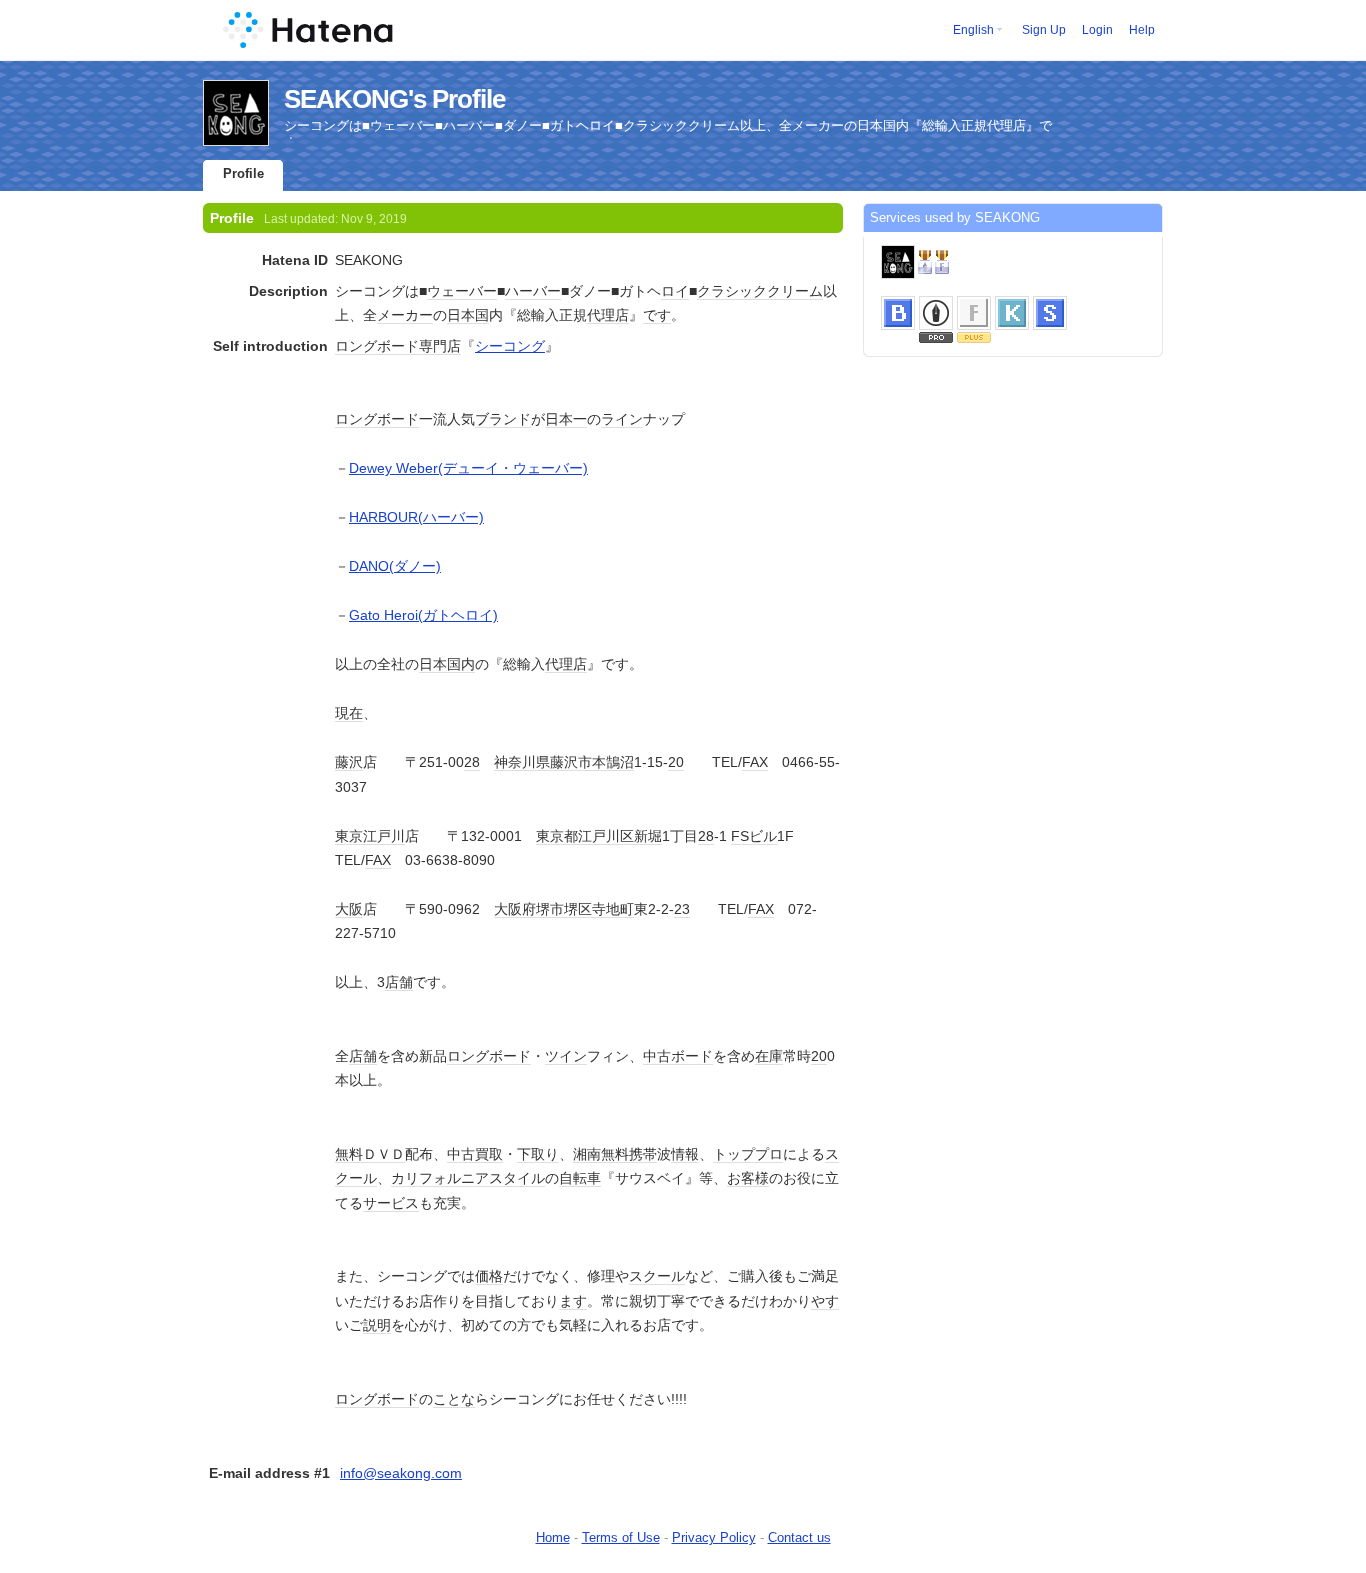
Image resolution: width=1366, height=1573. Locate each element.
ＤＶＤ (384, 1154)
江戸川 (384, 836)
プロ (769, 1154)
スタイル (517, 1178)
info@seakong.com (401, 1473)
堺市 (550, 909)
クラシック (732, 291)
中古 (657, 1056)
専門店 (440, 346)
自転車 (580, 1178)
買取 (489, 1154)
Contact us (799, 1537)
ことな (454, 1399)
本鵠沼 (613, 762)
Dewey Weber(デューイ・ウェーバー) (468, 468)
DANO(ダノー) (395, 566)
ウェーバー (462, 291)
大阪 (349, 909)
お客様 (748, 1178)
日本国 (468, 315)
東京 (349, 836)
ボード (692, 1056)
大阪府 (515, 909)
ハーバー (533, 291)
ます (573, 1301)
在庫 (769, 1056)
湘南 (587, 1154)
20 (676, 762)
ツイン (566, 1056)
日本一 (566, 419)
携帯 (643, 1154)
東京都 (557, 836)
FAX (755, 762)
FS (740, 836)
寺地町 (613, 909)
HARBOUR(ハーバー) (416, 517)
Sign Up (1044, 30)
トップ (734, 1154)
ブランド (503, 419)
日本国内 (447, 664)
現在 (349, 713)
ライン (622, 419)
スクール (657, 1276)
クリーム (795, 291)
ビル (763, 836)
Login (1097, 30)
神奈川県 (522, 762)
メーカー (405, 315)
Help (1142, 30)
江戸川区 (606, 836)
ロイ (675, 291)
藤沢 (349, 762)
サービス (391, 1203)
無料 (349, 1154)
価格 (489, 1276)
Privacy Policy (714, 1537)
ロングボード (377, 346)
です (657, 315)
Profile (243, 173)
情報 (685, 1154)
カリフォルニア (440, 1178)
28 (472, 762)
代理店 (608, 315)
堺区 (578, 909)
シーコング (510, 346)
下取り (538, 1154)
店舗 (399, 982)
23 (682, 909)
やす (825, 1301)
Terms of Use (621, 1537)
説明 (377, 1325)
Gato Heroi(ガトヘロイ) (423, 615)
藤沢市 (571, 762)
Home (553, 1537)
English (973, 30)
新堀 (648, 836)
